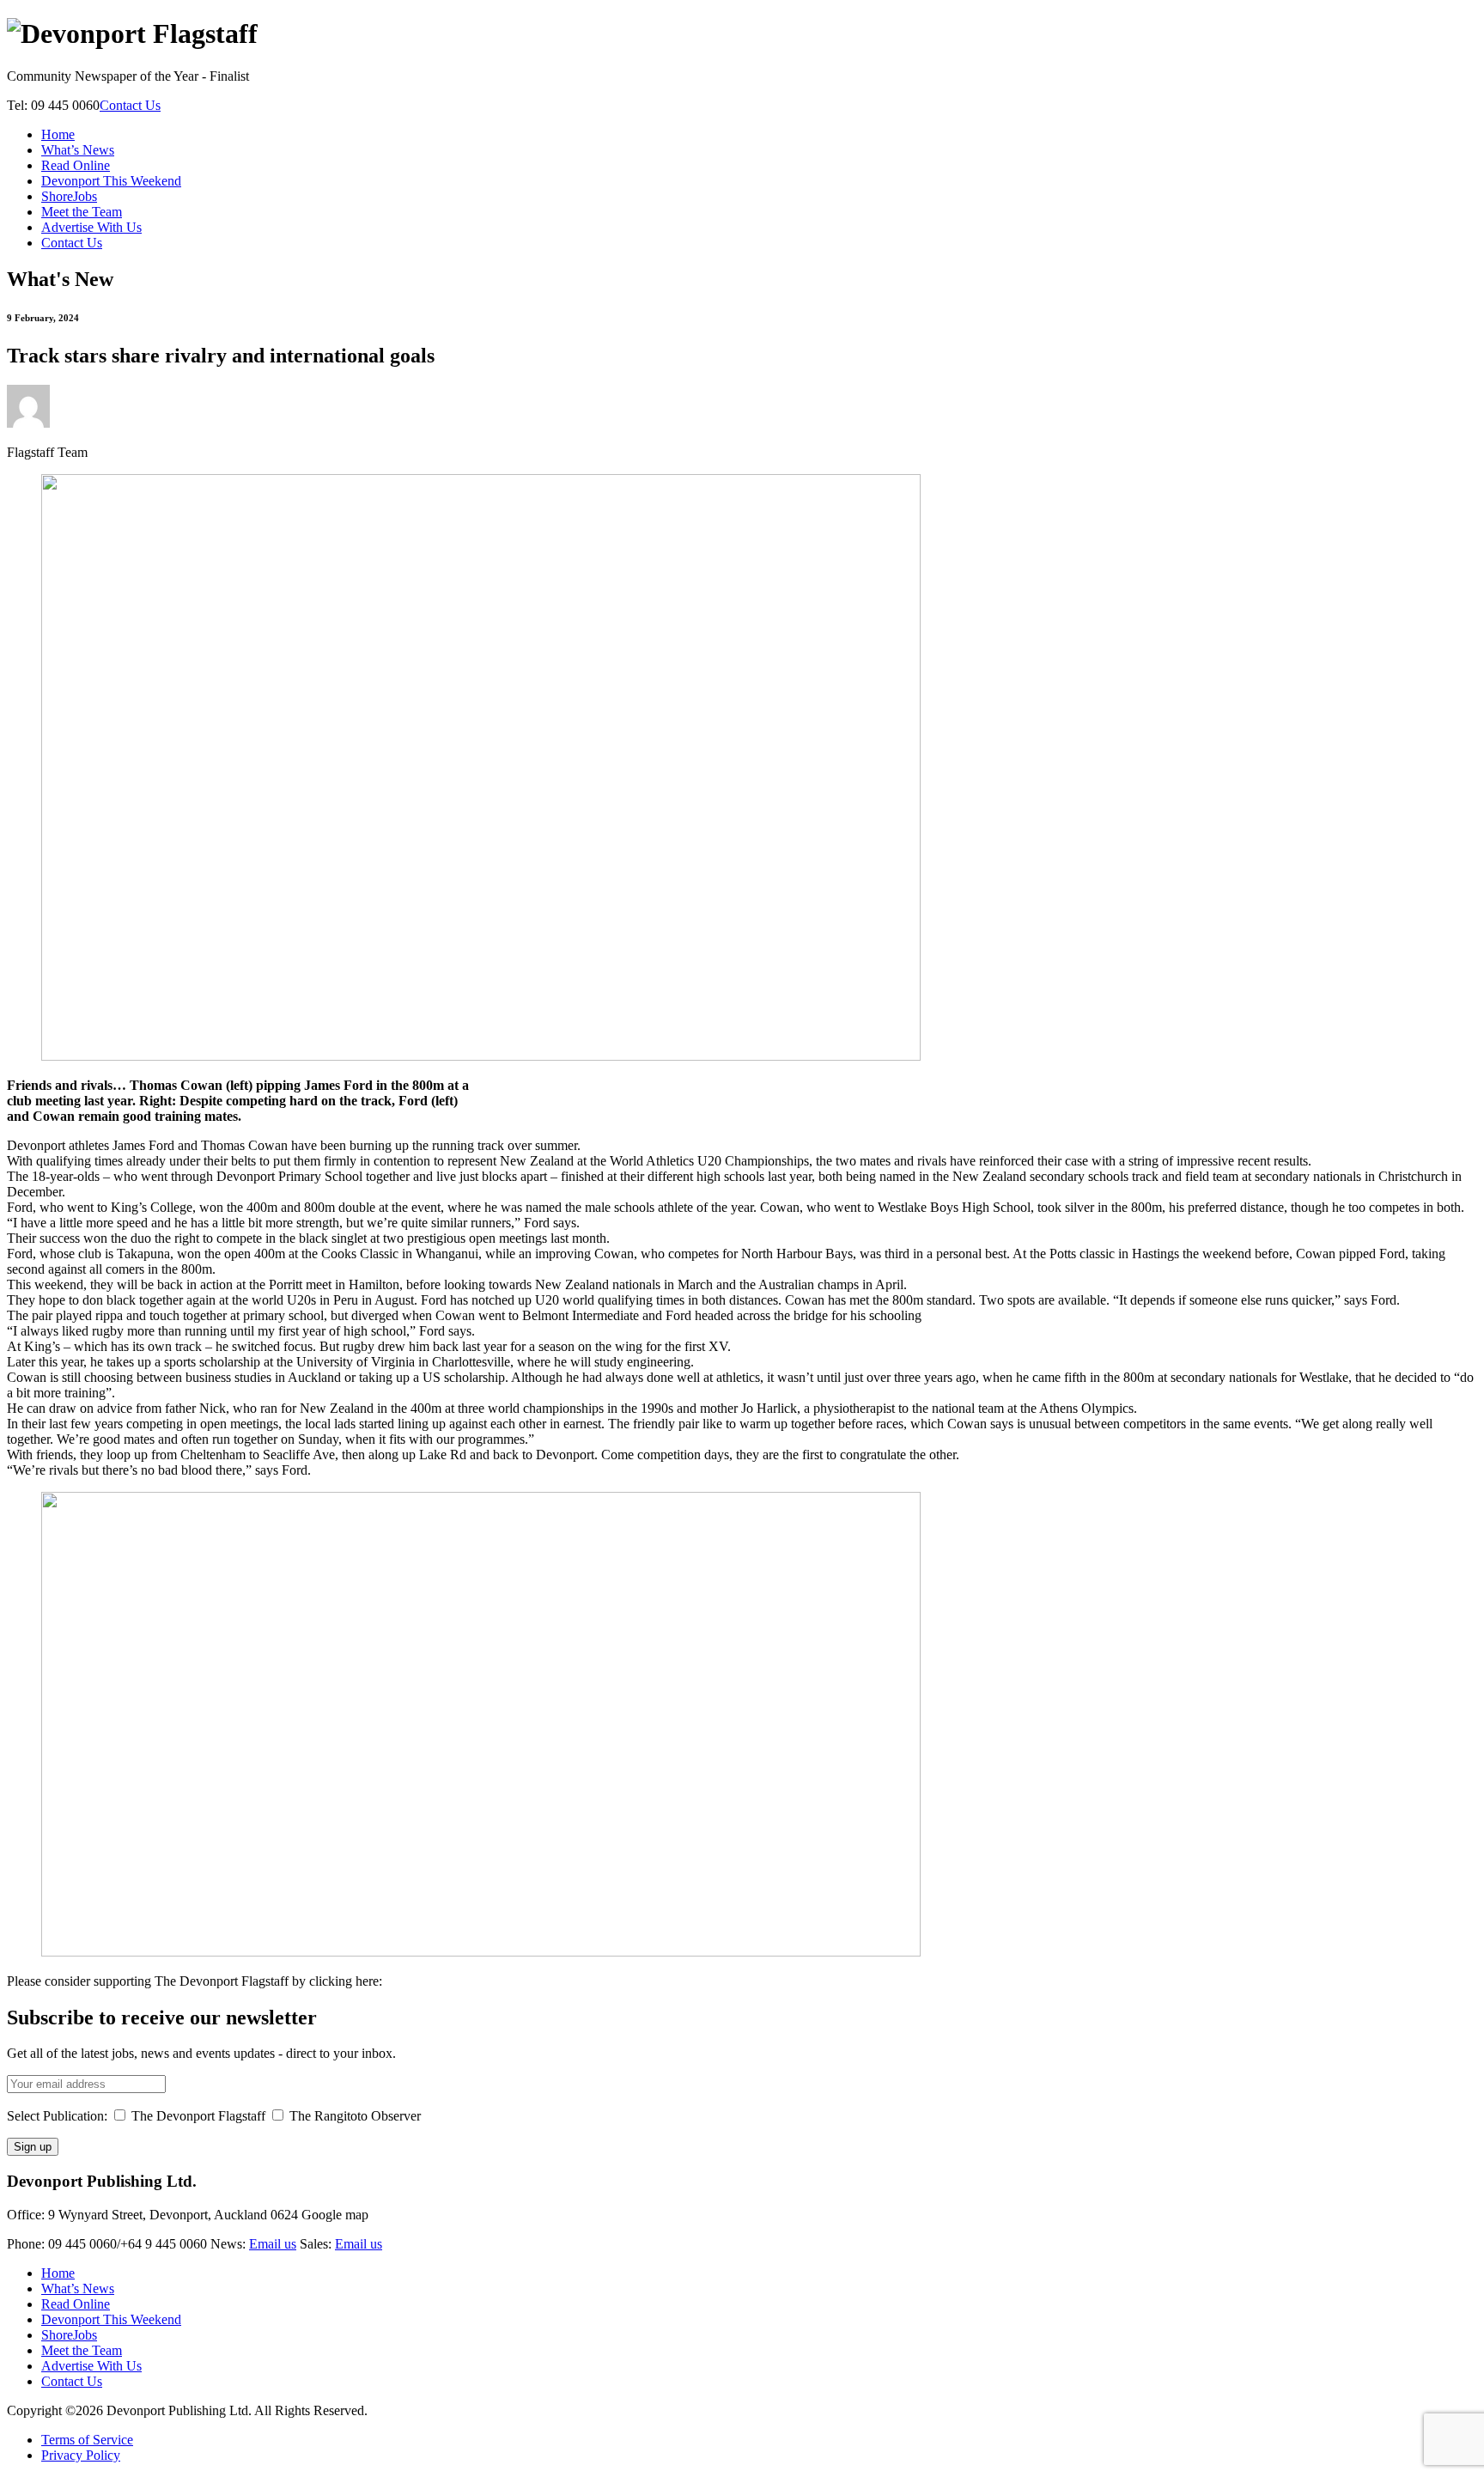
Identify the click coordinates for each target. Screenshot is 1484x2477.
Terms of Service (87, 2440)
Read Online (76, 165)
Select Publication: (57, 2116)
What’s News (78, 150)
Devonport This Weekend (111, 181)
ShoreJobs (69, 196)
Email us (273, 2244)
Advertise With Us (91, 227)
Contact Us (130, 105)
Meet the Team (82, 212)
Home (58, 134)
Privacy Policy (81, 2455)
